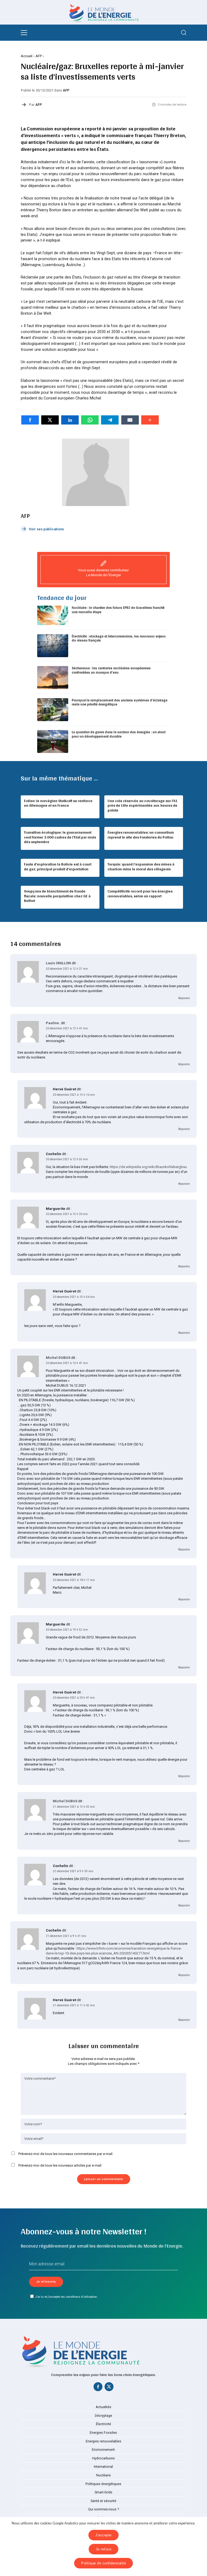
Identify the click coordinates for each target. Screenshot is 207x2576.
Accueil (27, 56)
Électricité (103, 2424)
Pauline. (53, 1023)
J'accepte (103, 2535)
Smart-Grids (103, 2492)
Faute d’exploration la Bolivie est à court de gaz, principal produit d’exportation (58, 867)
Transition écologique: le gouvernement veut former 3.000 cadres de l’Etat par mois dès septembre (60, 837)
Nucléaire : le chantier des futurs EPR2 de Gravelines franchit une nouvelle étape (118, 610)
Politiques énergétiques (103, 2484)
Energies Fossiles (103, 2433)
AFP (39, 56)
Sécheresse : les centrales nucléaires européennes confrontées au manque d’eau (111, 670)
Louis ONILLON (58, 963)
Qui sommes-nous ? (103, 2509)
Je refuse (104, 2549)
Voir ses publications (46, 529)
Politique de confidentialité (103, 2563)
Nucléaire (103, 2475)
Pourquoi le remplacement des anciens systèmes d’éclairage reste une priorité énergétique (120, 702)
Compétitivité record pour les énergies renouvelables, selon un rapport (140, 894)
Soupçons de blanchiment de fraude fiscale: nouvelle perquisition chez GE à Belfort (57, 896)
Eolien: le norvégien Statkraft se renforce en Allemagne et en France (58, 803)
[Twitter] (109, 2388)
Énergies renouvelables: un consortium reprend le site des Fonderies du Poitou (141, 835)
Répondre (184, 998)
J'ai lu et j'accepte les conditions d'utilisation (66, 2297)
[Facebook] (98, 2388)
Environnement (103, 2450)
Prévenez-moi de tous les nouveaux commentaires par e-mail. (66, 2154)
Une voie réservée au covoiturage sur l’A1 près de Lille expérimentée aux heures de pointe (143, 805)
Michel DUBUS (58, 1358)
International (103, 2467)
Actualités (103, 2407)
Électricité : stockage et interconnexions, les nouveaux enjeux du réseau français (119, 638)
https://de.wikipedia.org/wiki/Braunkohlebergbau (148, 1167)
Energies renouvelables (103, 2441)
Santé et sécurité (103, 2501)
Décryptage (103, 2416)
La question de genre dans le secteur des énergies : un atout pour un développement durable (119, 734)
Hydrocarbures (103, 2458)
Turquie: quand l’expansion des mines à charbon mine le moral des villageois (141, 867)
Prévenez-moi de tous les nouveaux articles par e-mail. (60, 2165)
